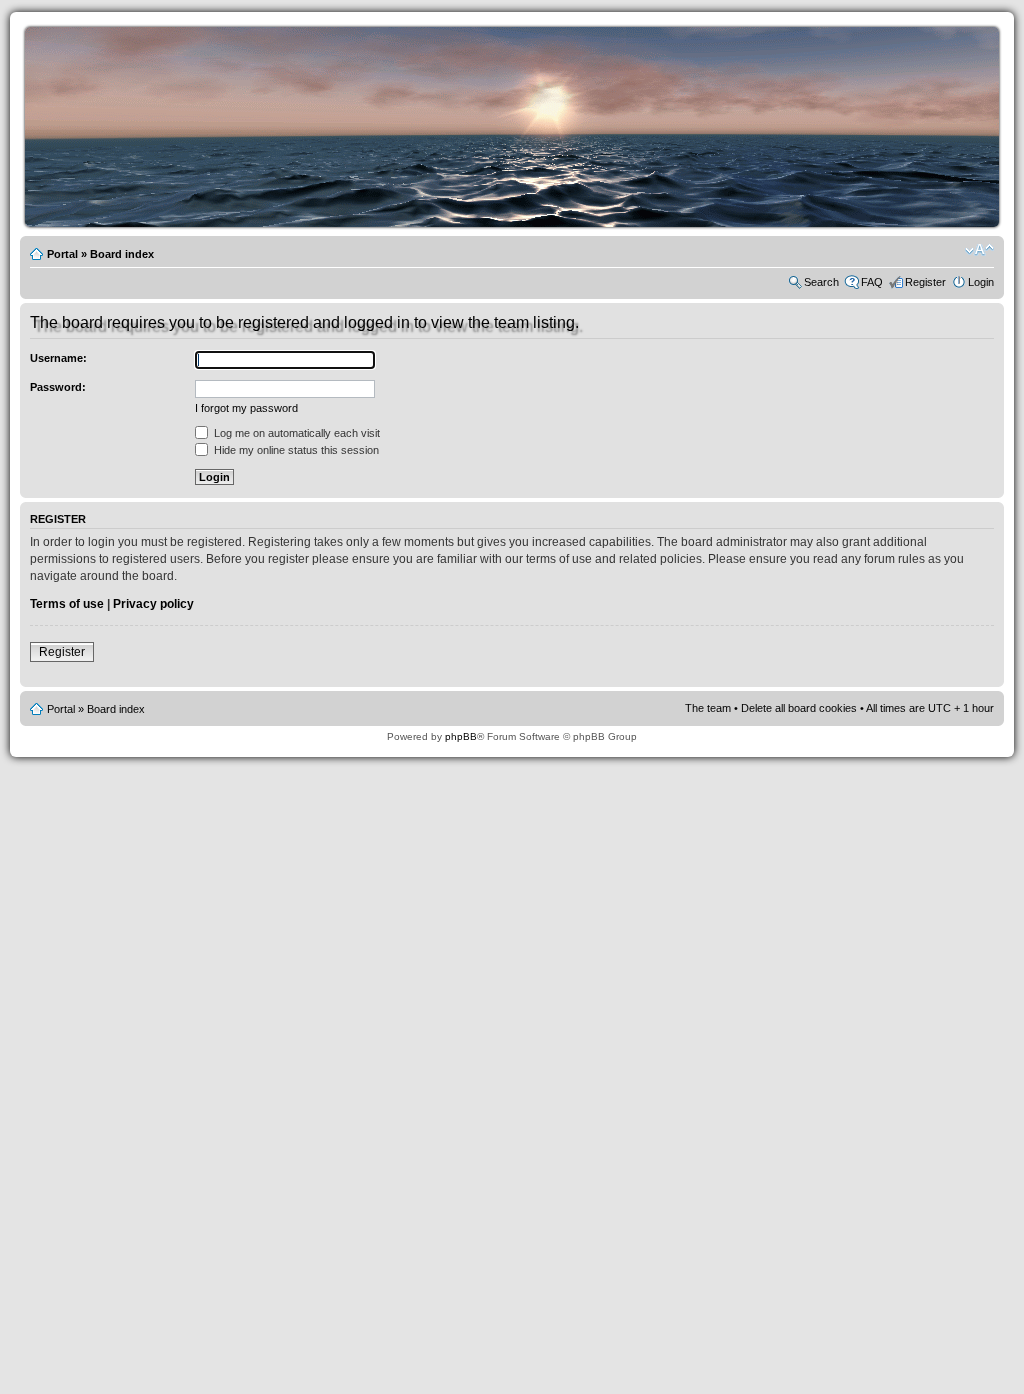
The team (708, 708)
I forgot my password (246, 408)
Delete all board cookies (799, 708)
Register (925, 282)
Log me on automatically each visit (295, 433)
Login (981, 282)
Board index (122, 254)
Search (821, 282)
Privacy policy (153, 604)
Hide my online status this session (295, 450)
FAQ (872, 282)
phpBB (461, 736)
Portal (62, 254)
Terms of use (67, 604)
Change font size (979, 250)
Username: (58, 358)
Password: (58, 387)
